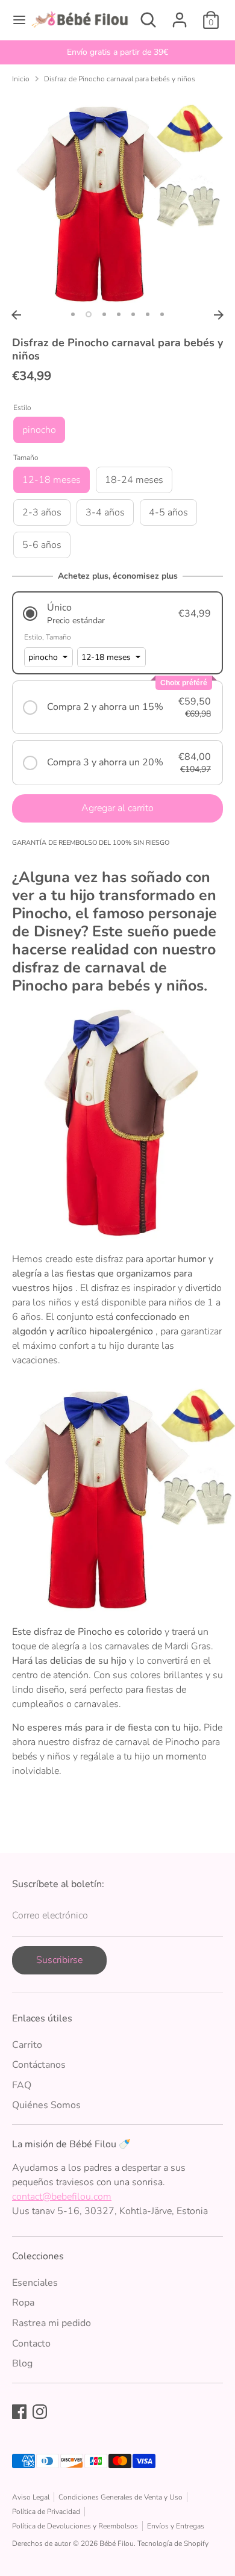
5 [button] (133, 314)
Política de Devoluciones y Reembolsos (75, 2526)
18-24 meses (134, 480)
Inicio (21, 79)
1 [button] (73, 314)
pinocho (39, 430)
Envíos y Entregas (176, 2526)
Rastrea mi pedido (52, 2323)
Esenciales (35, 2283)
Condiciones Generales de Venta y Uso (121, 2497)
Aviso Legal (31, 2497)
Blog (22, 2363)
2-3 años (42, 512)
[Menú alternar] (15, 20)
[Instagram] (40, 2412)
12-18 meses (52, 480)
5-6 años (42, 545)
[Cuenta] (180, 15)
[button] (117, 614)
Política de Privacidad (46, 2512)
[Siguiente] (219, 315)
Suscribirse (59, 1960)
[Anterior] (16, 315)
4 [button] (119, 314)
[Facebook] (19, 2412)
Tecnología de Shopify (173, 2543)
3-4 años (105, 512)
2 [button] (89, 314)
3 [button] (104, 314)
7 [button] (162, 314)
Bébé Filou (117, 2543)
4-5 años (168, 512)
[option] (117, 52)
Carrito (27, 2045)
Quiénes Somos (46, 2105)
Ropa (23, 2303)
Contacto (31, 2344)
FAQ (22, 2085)
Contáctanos (39, 2065)
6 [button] (148, 314)
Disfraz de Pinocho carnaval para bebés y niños (120, 79)
